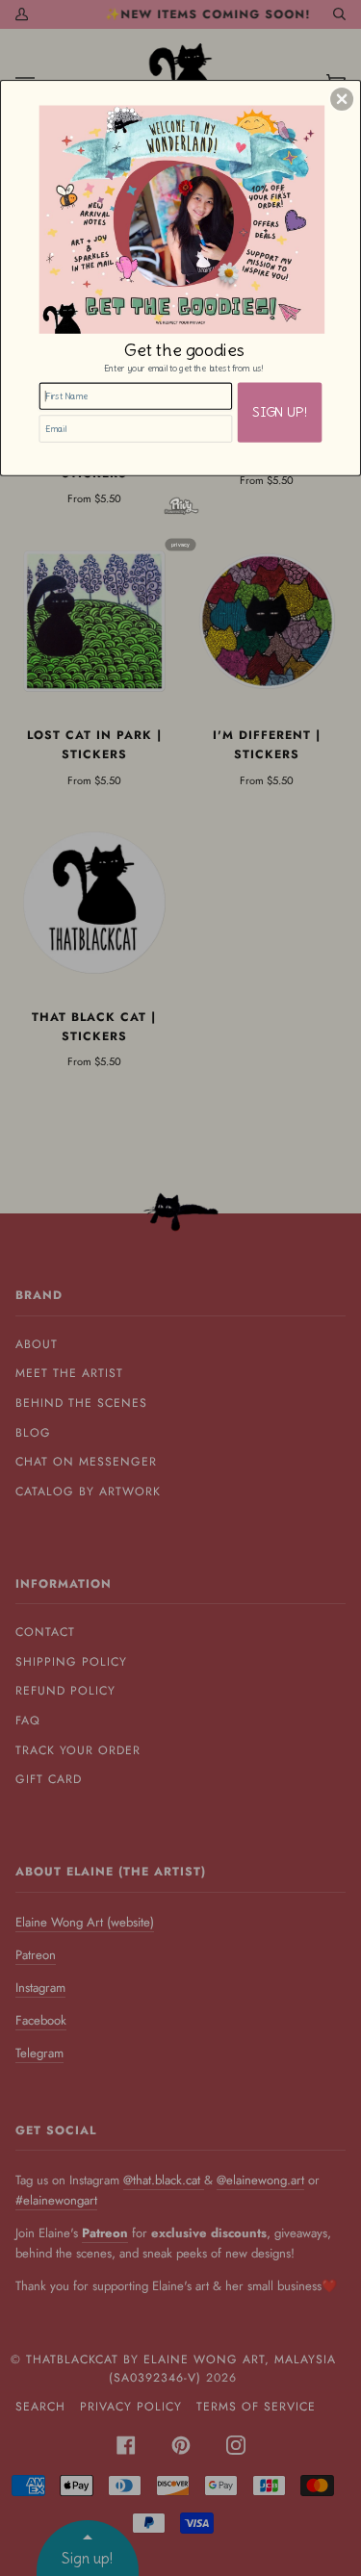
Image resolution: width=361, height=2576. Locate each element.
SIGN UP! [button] (280, 412)
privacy (180, 544)
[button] (342, 98)
